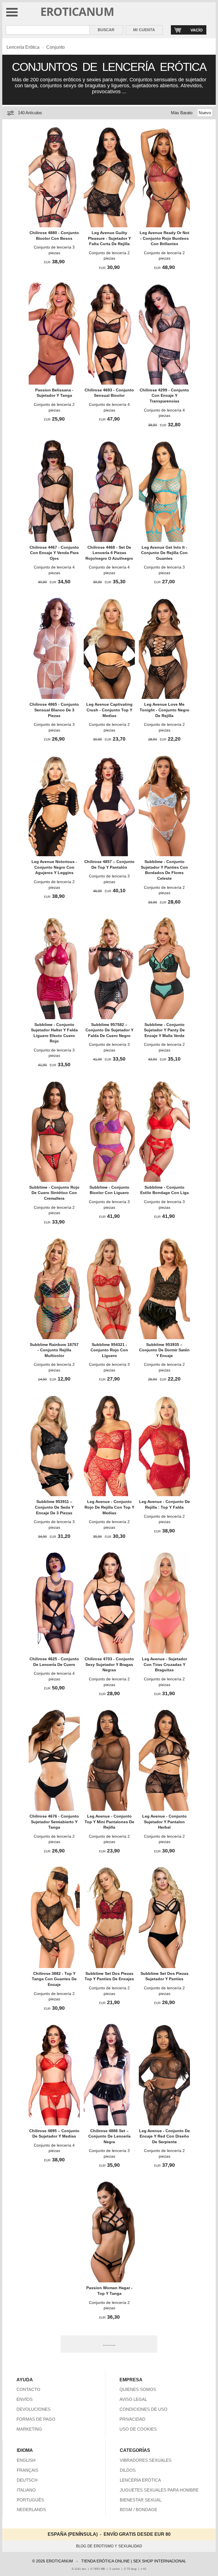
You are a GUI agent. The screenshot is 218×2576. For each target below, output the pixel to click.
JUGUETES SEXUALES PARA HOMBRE (159, 2490)
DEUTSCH (27, 2480)
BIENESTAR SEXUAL (141, 2500)
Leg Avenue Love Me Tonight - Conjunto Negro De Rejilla (164, 710)
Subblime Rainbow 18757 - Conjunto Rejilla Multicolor (54, 1350)
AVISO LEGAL (133, 2399)
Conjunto (55, 47)
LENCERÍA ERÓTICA (140, 2480)
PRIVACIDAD (132, 2419)
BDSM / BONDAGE (139, 2510)
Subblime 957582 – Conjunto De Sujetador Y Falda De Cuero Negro (109, 1030)
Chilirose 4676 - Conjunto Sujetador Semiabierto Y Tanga (54, 1822)
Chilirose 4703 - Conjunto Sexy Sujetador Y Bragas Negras (109, 1664)
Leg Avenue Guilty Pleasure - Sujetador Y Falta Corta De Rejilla (109, 238)
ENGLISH (26, 2460)
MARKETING (29, 2429)
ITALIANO (26, 2490)
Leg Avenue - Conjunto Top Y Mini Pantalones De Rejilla (109, 1822)
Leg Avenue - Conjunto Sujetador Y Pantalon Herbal (164, 1822)
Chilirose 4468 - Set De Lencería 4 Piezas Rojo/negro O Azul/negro (109, 553)
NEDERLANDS (31, 2510)
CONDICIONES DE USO (143, 2409)
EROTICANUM (77, 11)
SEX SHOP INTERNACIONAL (160, 2561)
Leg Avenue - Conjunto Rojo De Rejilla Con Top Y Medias (109, 1507)
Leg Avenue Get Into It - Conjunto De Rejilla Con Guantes (164, 553)
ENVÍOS (25, 2399)
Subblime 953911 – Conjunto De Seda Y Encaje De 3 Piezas (54, 1507)
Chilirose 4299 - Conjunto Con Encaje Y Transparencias (164, 396)
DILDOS (128, 2470)
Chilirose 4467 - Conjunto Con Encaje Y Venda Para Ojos (54, 553)
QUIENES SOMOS (138, 2389)
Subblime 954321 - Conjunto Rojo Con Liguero (109, 1350)
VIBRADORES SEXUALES (146, 2460)
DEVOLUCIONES (33, 2409)
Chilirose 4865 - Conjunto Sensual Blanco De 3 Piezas (54, 710)
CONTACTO (28, 2389)
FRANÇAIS (28, 2470)
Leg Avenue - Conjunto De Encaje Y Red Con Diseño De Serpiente (164, 2136)
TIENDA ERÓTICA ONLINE (105, 2561)
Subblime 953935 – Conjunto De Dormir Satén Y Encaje (164, 1350)
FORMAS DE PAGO (36, 2419)
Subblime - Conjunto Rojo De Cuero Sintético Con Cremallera (54, 1193)
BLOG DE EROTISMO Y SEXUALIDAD (109, 2546)
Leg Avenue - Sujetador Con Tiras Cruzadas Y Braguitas (164, 1664)
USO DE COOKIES (138, 2429)
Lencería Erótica (23, 47)
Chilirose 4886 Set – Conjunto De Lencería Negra (109, 2136)
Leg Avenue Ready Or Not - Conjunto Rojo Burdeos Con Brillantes (164, 238)
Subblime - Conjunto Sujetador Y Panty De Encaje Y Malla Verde (164, 1030)
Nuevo (205, 113)
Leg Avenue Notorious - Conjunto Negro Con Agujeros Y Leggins (54, 867)
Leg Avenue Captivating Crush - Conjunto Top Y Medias (109, 710)
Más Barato (182, 113)
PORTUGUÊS (30, 2500)
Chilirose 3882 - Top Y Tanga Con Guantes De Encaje (54, 1979)
